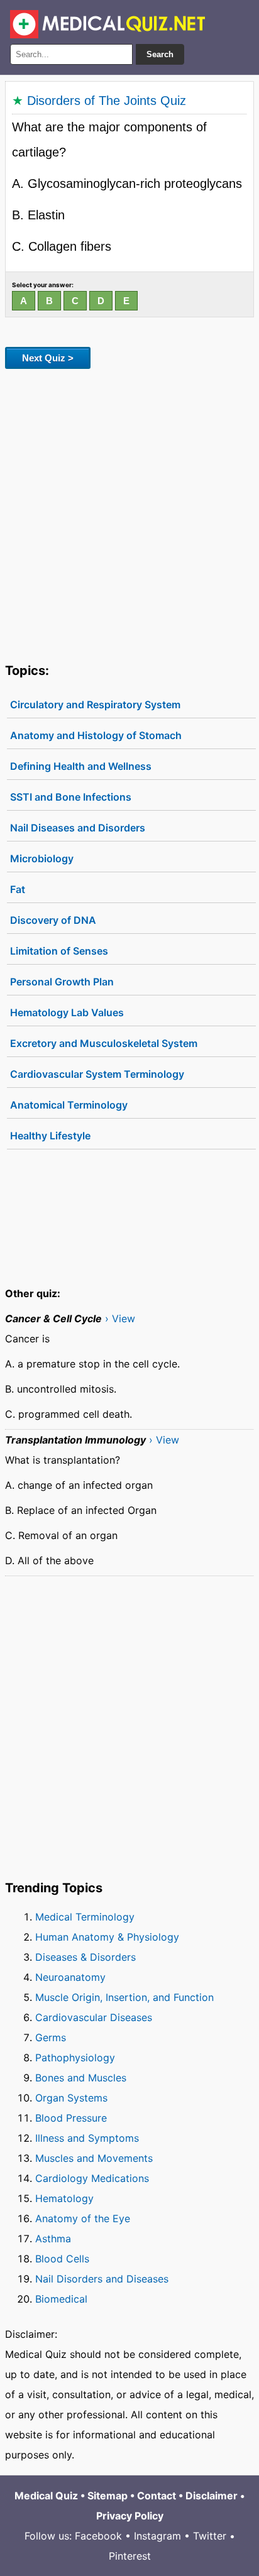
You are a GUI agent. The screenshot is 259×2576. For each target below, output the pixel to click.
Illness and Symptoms (87, 2138)
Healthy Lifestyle (50, 1136)
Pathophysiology (75, 2058)
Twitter (210, 2536)
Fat (18, 889)
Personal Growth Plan (62, 982)
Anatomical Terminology (69, 1105)
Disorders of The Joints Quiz (107, 101)
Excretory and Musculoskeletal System (104, 1043)
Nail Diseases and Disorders (78, 828)
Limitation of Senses (59, 951)
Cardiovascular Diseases (94, 2017)
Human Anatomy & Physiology (107, 1937)
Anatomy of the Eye (83, 2218)
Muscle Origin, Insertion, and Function (124, 1997)
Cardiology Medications (92, 2178)
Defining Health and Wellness (81, 766)
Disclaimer (212, 2496)
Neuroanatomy (70, 1977)
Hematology (64, 2198)
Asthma (53, 2239)
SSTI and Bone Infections (71, 797)
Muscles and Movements (94, 2158)
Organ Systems (71, 2098)
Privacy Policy (130, 2516)
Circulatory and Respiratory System (95, 704)
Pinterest (130, 2556)
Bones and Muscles (81, 2078)
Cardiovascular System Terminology (97, 1074)
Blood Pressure (71, 2118)
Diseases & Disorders (85, 1957)
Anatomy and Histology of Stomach (96, 735)
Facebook (98, 2536)
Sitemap (107, 2496)
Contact (157, 2496)
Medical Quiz (46, 2496)
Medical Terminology (85, 1917)
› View (120, 1318)
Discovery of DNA (53, 920)
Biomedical (61, 2299)
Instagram (157, 2536)
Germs (51, 2037)
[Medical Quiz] (108, 24)
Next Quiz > (48, 358)
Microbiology (42, 858)
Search (160, 54)
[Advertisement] (129, 513)
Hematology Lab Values (67, 1012)
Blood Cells (62, 2259)
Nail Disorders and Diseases (102, 2279)
